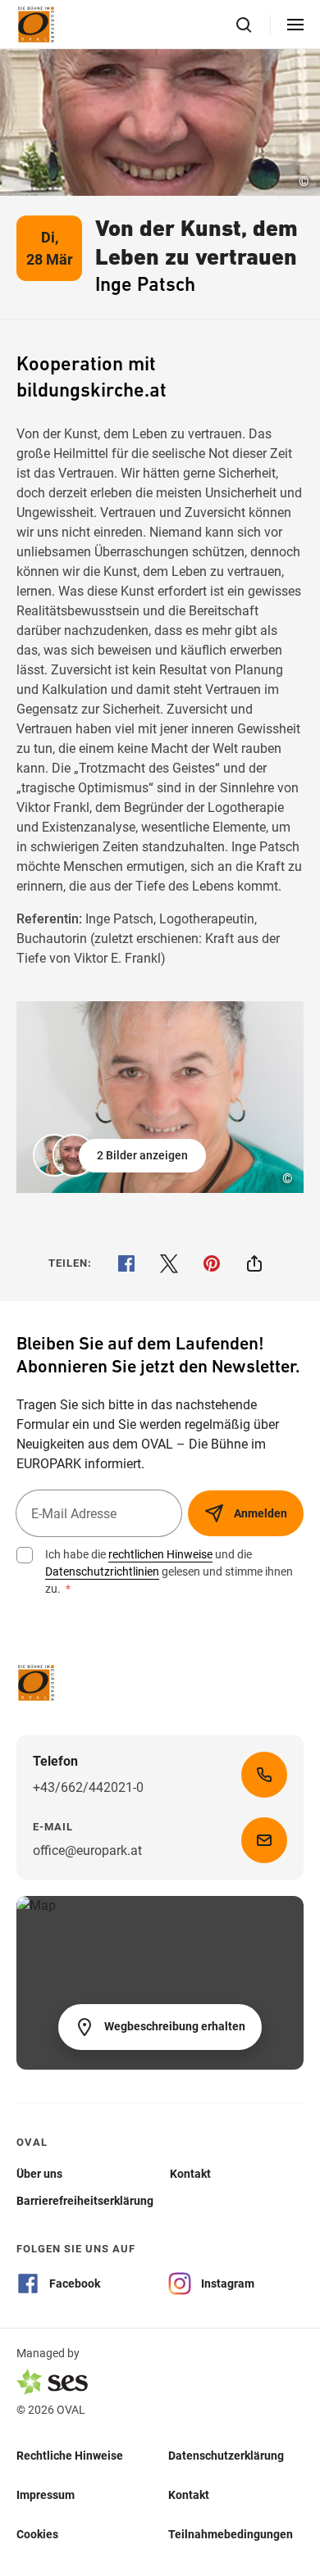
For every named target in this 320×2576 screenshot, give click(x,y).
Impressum (46, 2494)
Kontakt (189, 2494)
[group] (160, 1097)
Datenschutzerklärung (226, 2455)
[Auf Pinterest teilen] (212, 1263)
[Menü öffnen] (295, 25)
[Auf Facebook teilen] (126, 1263)
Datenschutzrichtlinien (102, 1571)
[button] (121, 1155)
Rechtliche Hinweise (70, 2455)
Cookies (37, 2533)
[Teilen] (254, 1263)
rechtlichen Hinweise (160, 1554)
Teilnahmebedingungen (231, 2533)
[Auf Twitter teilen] (169, 1263)
